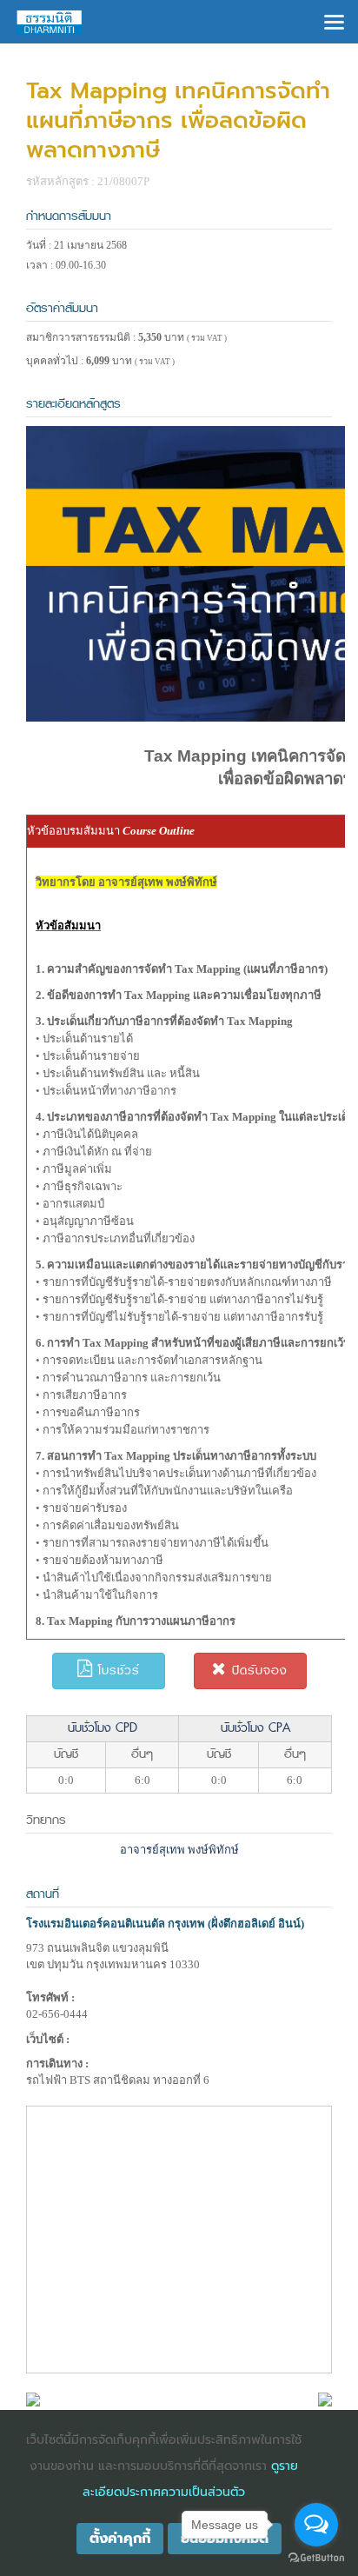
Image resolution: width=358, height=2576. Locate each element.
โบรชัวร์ (116, 1671)
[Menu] (334, 20)
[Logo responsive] (50, 22)
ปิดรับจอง (257, 1671)
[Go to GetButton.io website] (316, 2558)
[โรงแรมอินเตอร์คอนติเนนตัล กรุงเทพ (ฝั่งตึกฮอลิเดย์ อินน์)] (33, 2398)
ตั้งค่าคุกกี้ (120, 2539)
